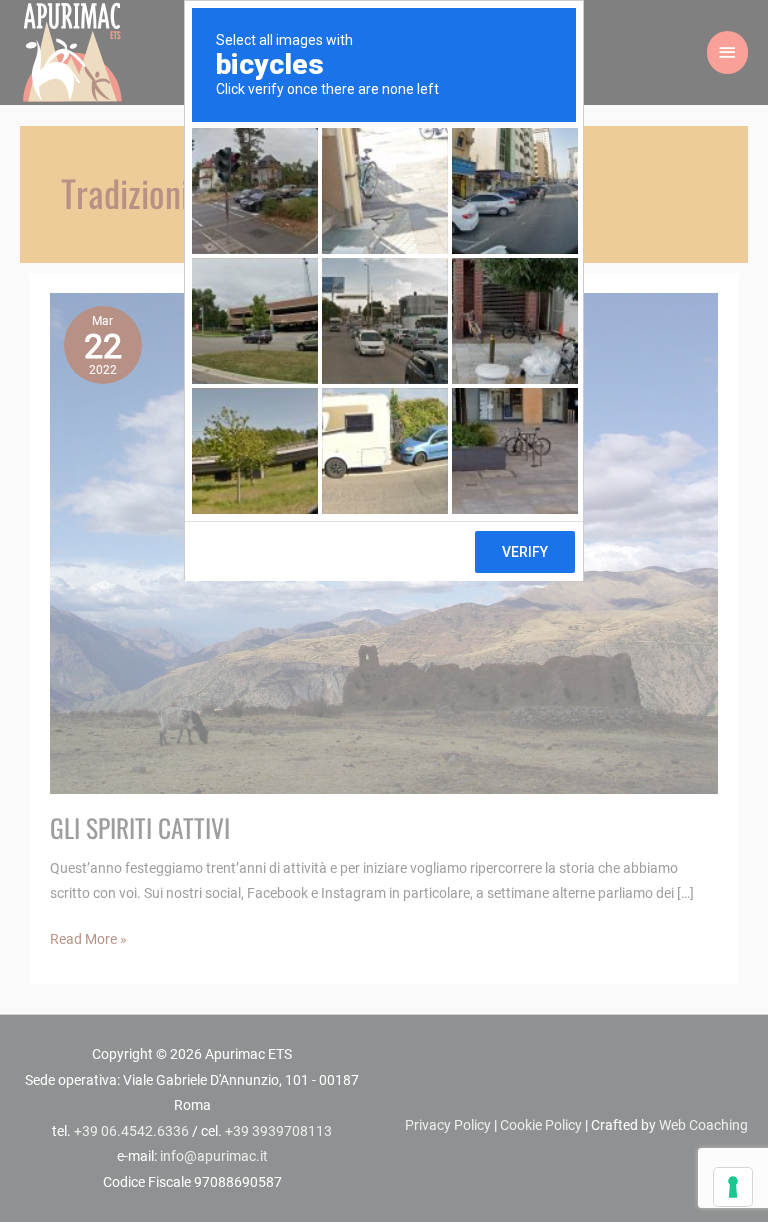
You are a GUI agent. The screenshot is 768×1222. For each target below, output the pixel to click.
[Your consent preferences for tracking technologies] (733, 1187)
